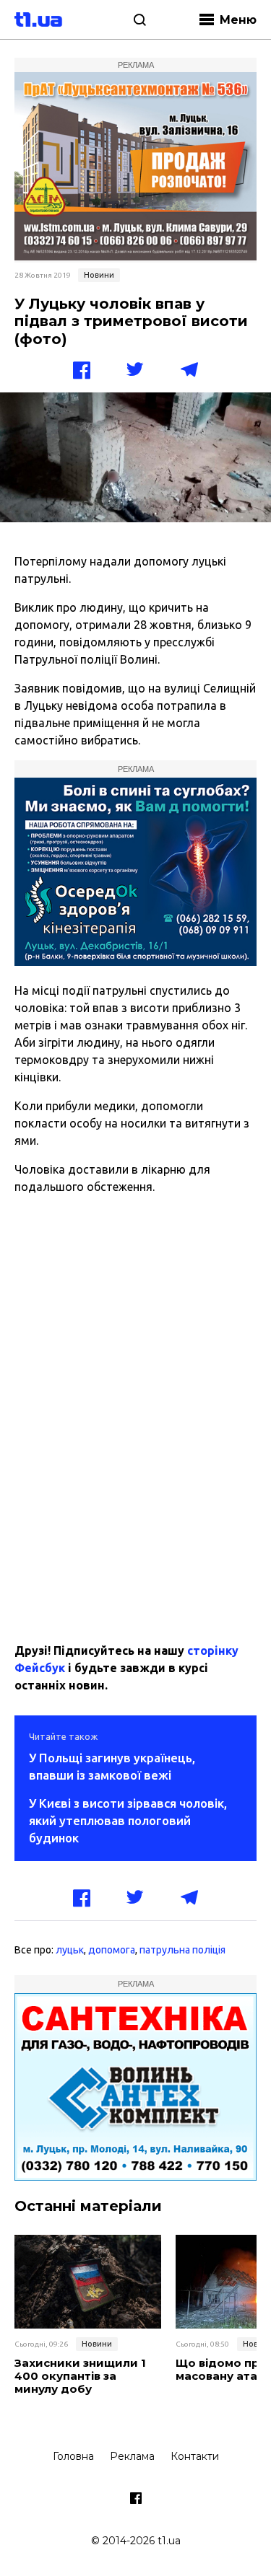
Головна (73, 2456)
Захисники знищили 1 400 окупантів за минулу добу (80, 2376)
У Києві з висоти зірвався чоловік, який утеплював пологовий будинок (128, 1820)
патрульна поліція (182, 1950)
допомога (112, 1950)
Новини (99, 275)
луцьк (70, 1950)
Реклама (132, 2456)
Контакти (195, 2456)
